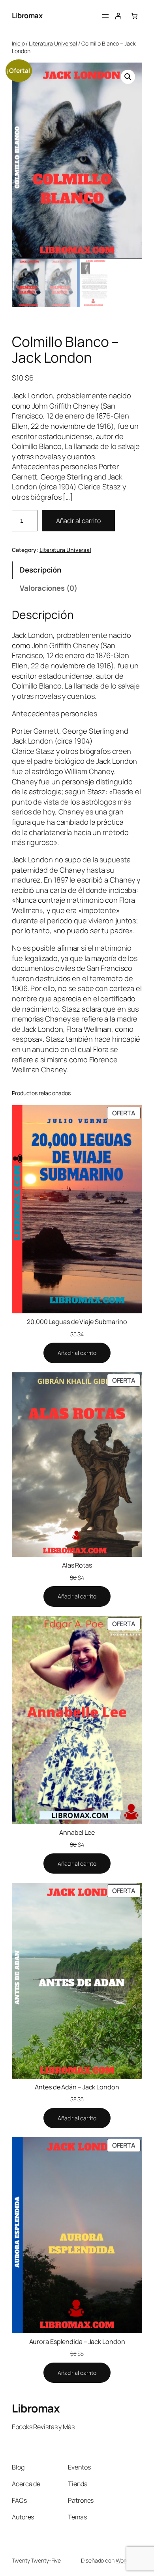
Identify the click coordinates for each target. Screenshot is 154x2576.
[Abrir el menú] (105, 16)
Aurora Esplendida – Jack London (77, 2342)
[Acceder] (118, 16)
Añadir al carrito (78, 521)
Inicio (18, 43)
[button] (128, 77)
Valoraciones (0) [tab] (48, 588)
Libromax (27, 15)
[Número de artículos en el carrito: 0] (134, 16)
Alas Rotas (77, 1565)
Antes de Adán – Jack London (77, 2087)
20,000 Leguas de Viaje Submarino (77, 1322)
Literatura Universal (53, 43)
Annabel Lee (77, 1832)
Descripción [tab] (40, 570)
